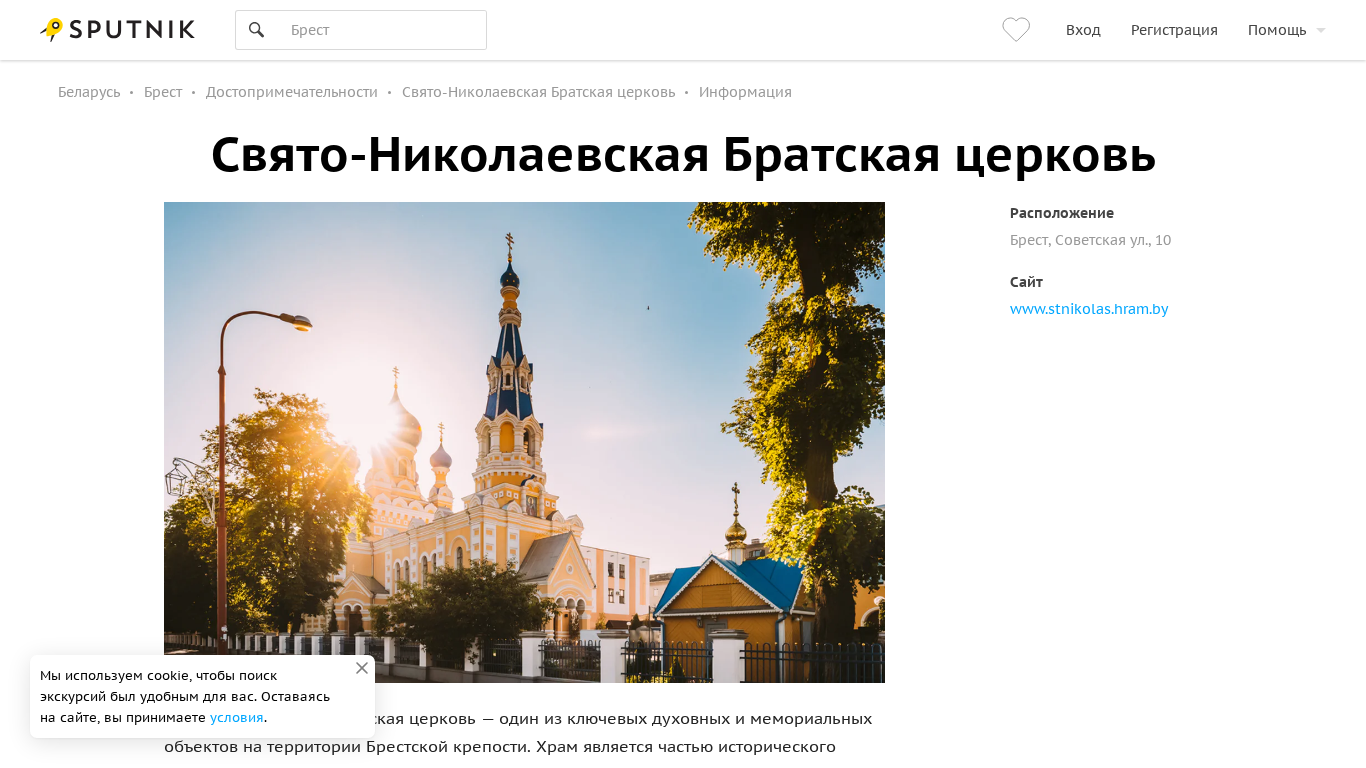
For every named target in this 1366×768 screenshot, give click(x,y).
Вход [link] (1083, 30)
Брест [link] (163, 92)
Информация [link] (745, 92)
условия (237, 717)
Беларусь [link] (89, 92)
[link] (1019, 30)
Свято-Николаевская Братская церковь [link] (538, 92)
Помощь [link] (1277, 30)
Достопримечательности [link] (292, 92)
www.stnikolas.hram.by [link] (1089, 309)
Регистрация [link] (1174, 30)
